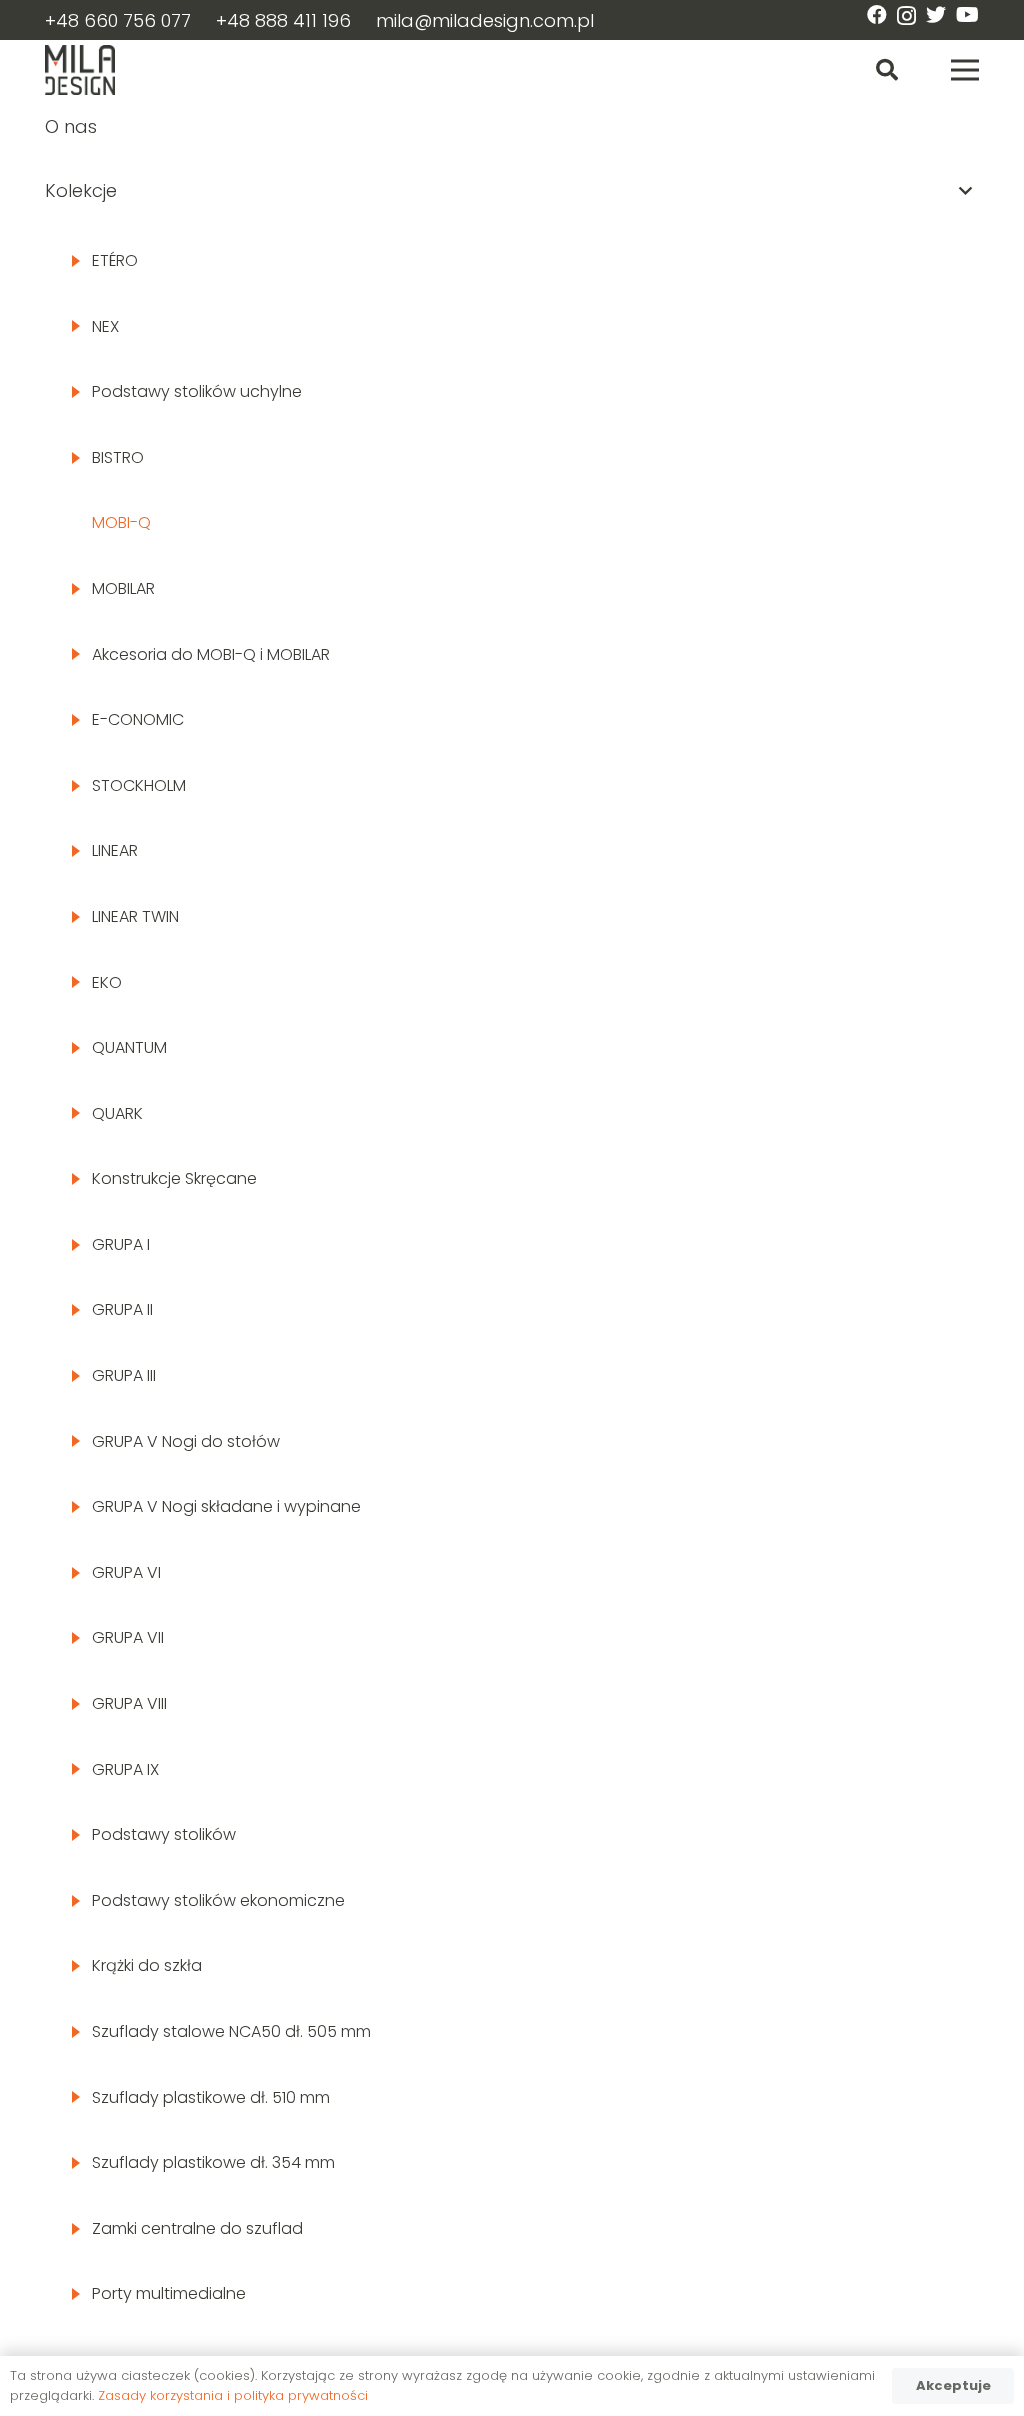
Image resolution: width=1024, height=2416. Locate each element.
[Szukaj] (887, 70)
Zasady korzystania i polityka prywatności (233, 2395)
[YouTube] (967, 15)
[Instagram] (906, 16)
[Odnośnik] (80, 70)
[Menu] (965, 70)
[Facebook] (877, 15)
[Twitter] (936, 15)
